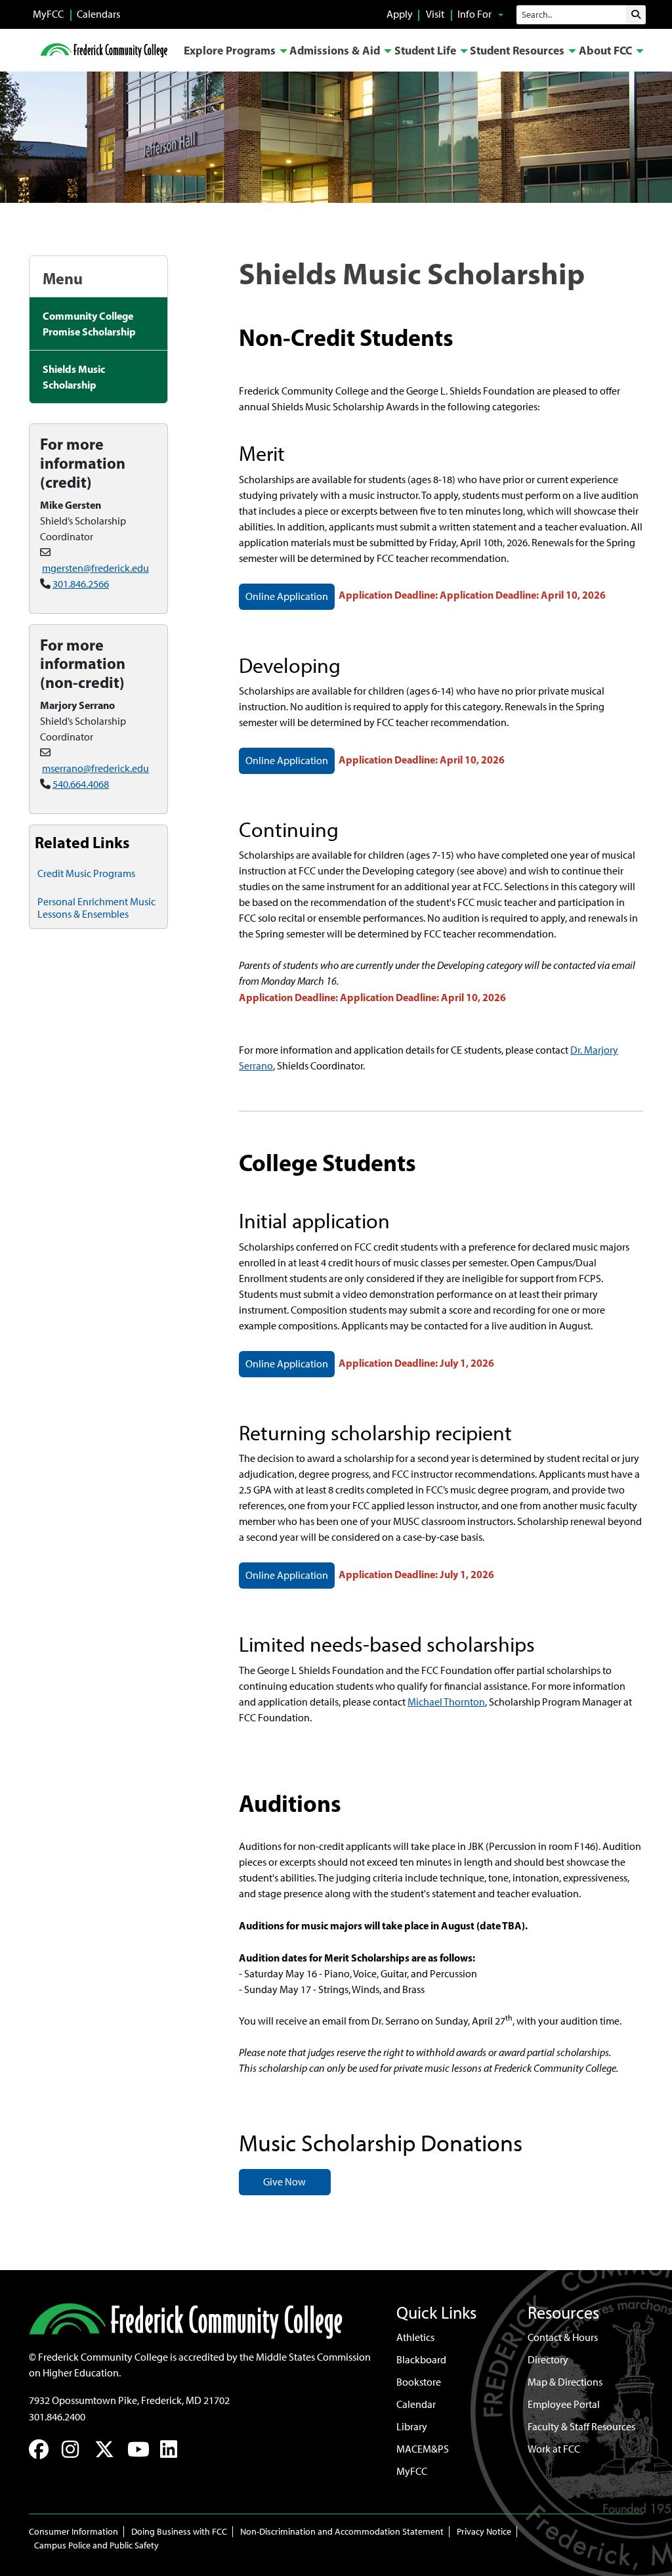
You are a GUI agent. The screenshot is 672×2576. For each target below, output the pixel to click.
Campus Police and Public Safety (96, 2545)
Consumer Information (73, 2532)
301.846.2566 (81, 584)
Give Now (284, 2182)
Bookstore (419, 2382)
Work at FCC (554, 2449)
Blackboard (421, 2360)
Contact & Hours (563, 2337)
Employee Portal (564, 2404)
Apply (400, 14)
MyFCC (48, 14)
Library (412, 2427)
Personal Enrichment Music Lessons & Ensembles (96, 908)
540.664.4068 (81, 784)
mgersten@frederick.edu (95, 568)
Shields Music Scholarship (74, 377)
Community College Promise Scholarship (89, 324)
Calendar (416, 2404)
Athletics (415, 2337)
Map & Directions (565, 2382)
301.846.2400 (57, 2417)
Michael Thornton (446, 1702)
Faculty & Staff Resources (581, 2427)
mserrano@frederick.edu (95, 768)
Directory (548, 2360)
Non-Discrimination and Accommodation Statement (342, 2532)
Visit (435, 14)
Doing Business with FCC (179, 2532)
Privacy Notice (484, 2532)
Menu (63, 278)
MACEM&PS (423, 2449)
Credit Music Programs (86, 873)
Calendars (98, 14)
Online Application (287, 596)
